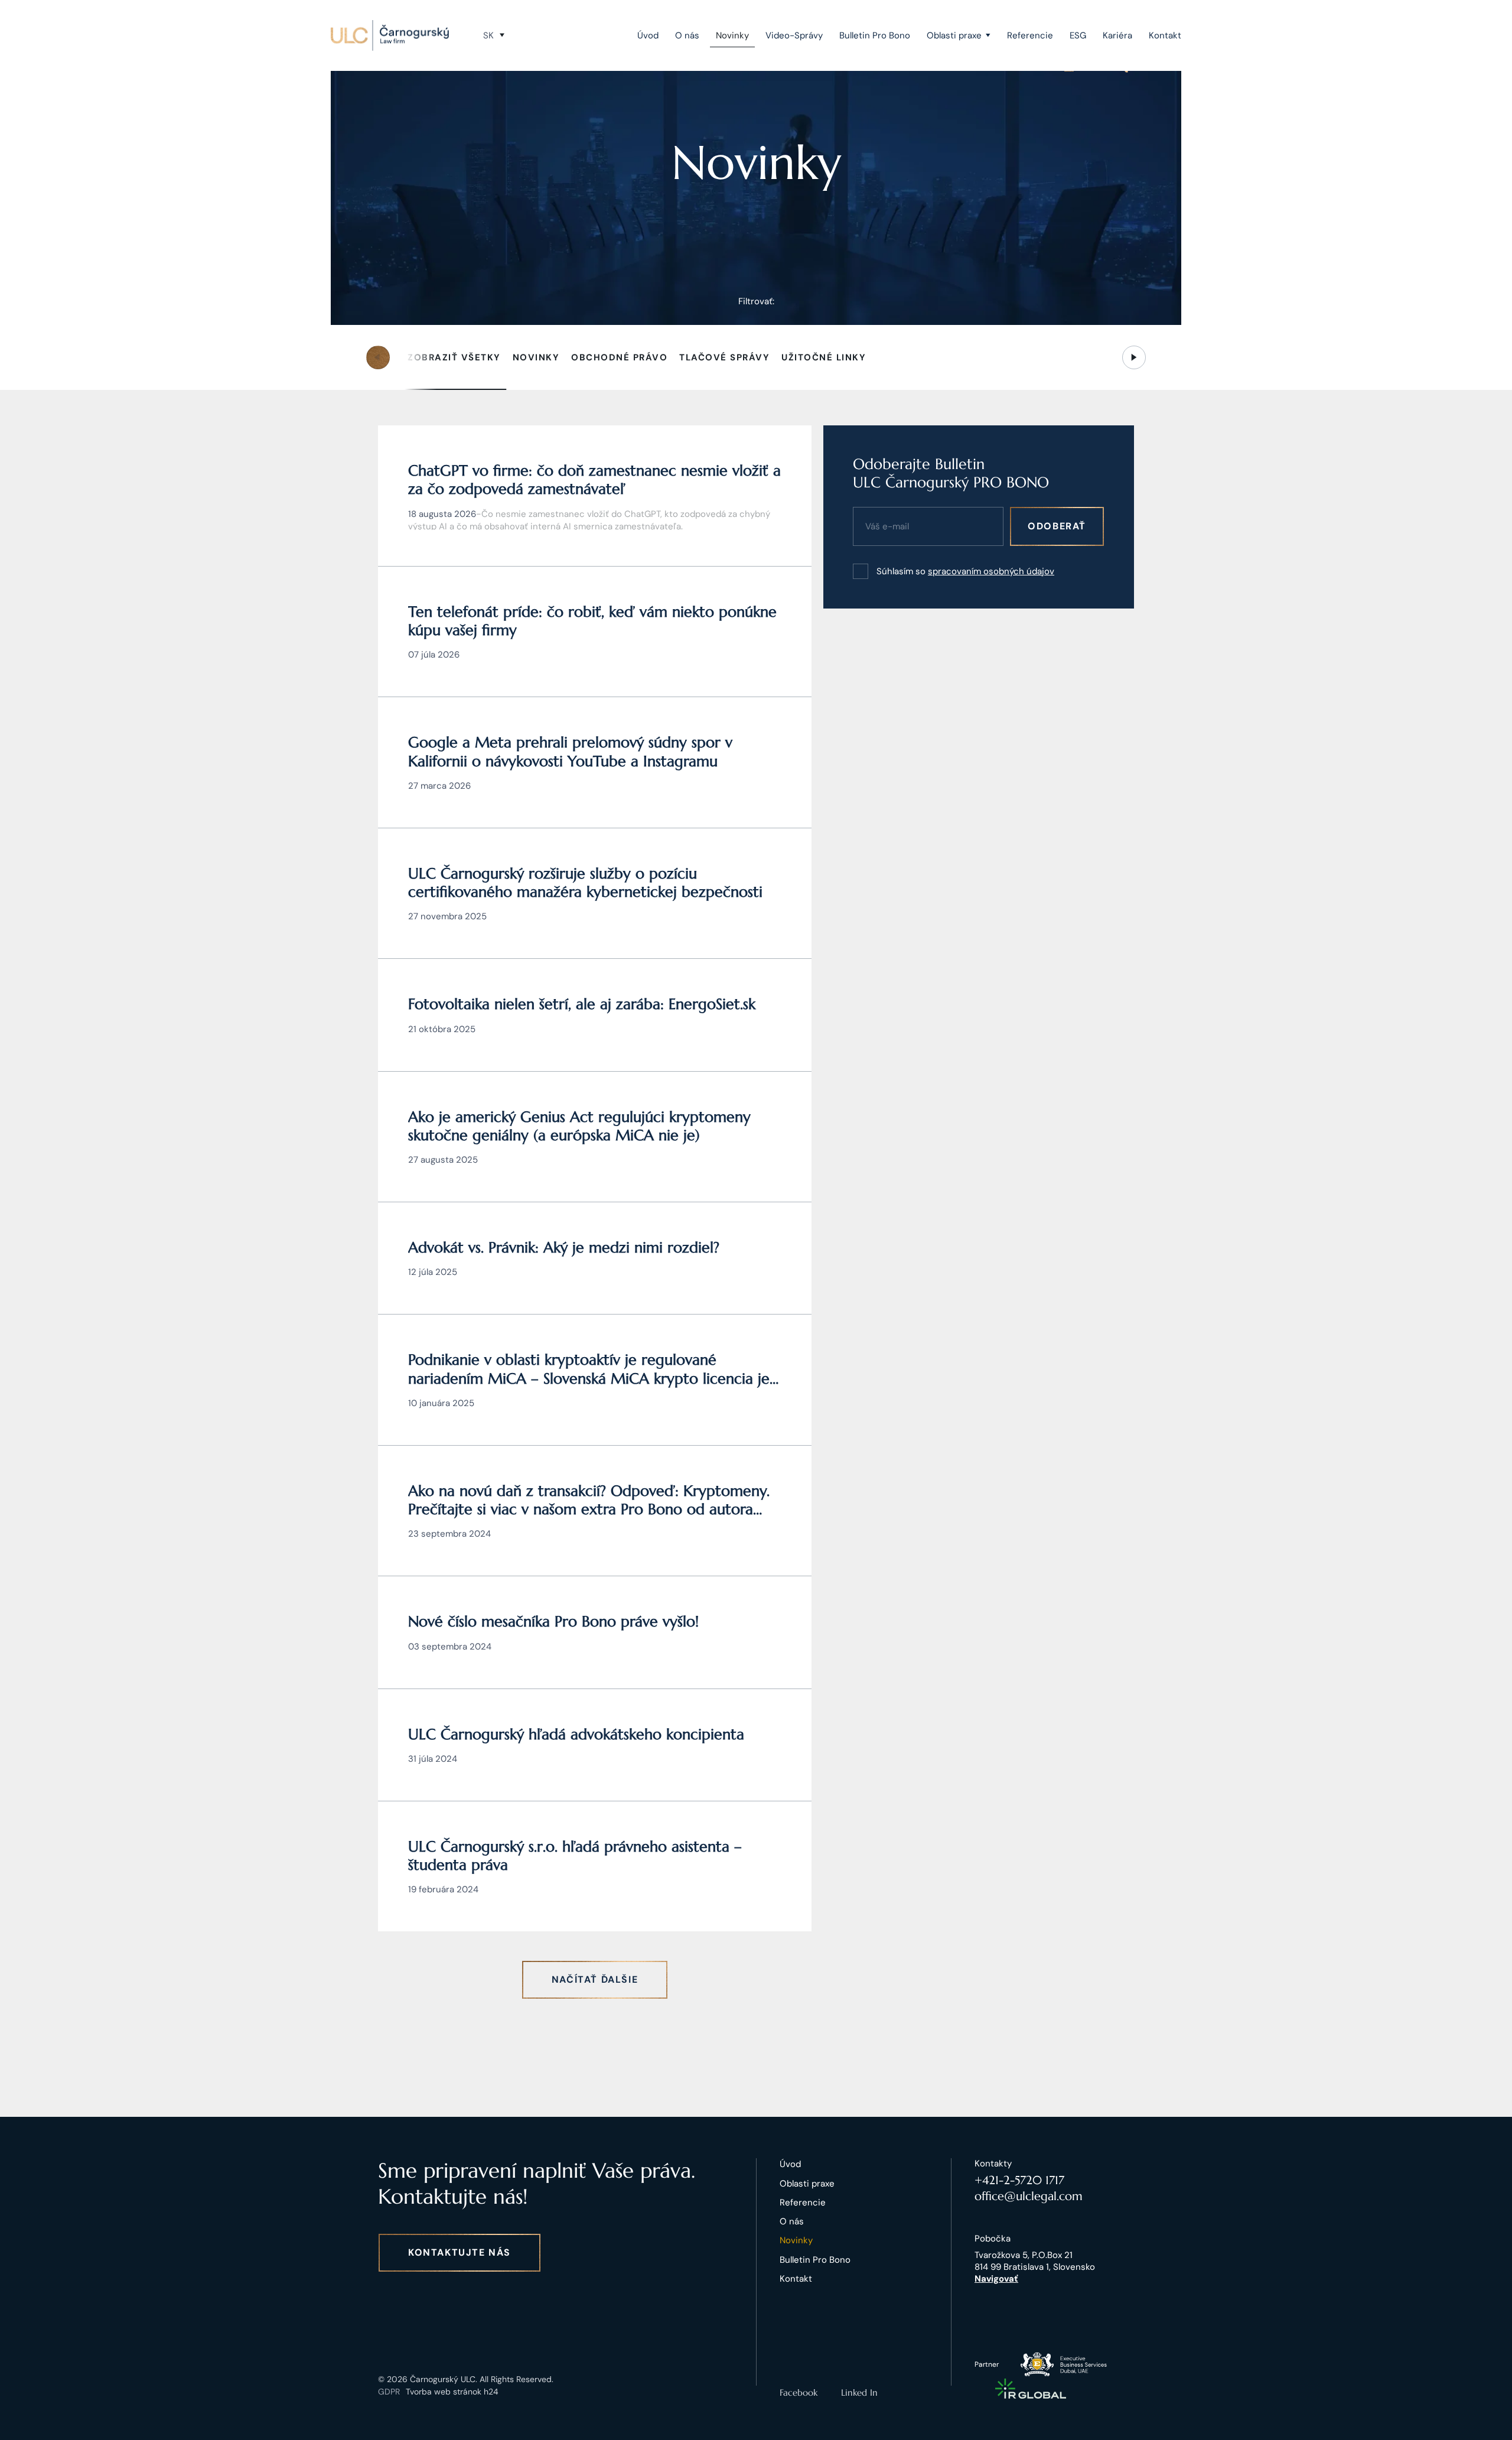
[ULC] (390, 35)
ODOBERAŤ (1057, 526)
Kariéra (1117, 35)
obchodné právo (619, 357)
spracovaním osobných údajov (991, 571)
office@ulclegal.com (1029, 2196)
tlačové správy (724, 357)
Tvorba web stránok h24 (452, 2392)
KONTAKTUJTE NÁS (460, 2252)
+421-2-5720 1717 (1019, 2180)
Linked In (859, 2392)
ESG (1078, 35)
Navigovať (996, 2279)
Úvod (648, 35)
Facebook (799, 2392)
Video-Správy (794, 35)
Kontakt (1165, 35)
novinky (536, 357)
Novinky (732, 35)
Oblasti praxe (954, 35)
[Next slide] (1134, 357)
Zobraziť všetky (454, 357)
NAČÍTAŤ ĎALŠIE (595, 1979)
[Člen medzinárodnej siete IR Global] (1031, 2389)
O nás (687, 35)
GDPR (389, 2392)
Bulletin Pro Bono (875, 35)
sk (488, 35)
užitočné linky (824, 357)
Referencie (1030, 35)
